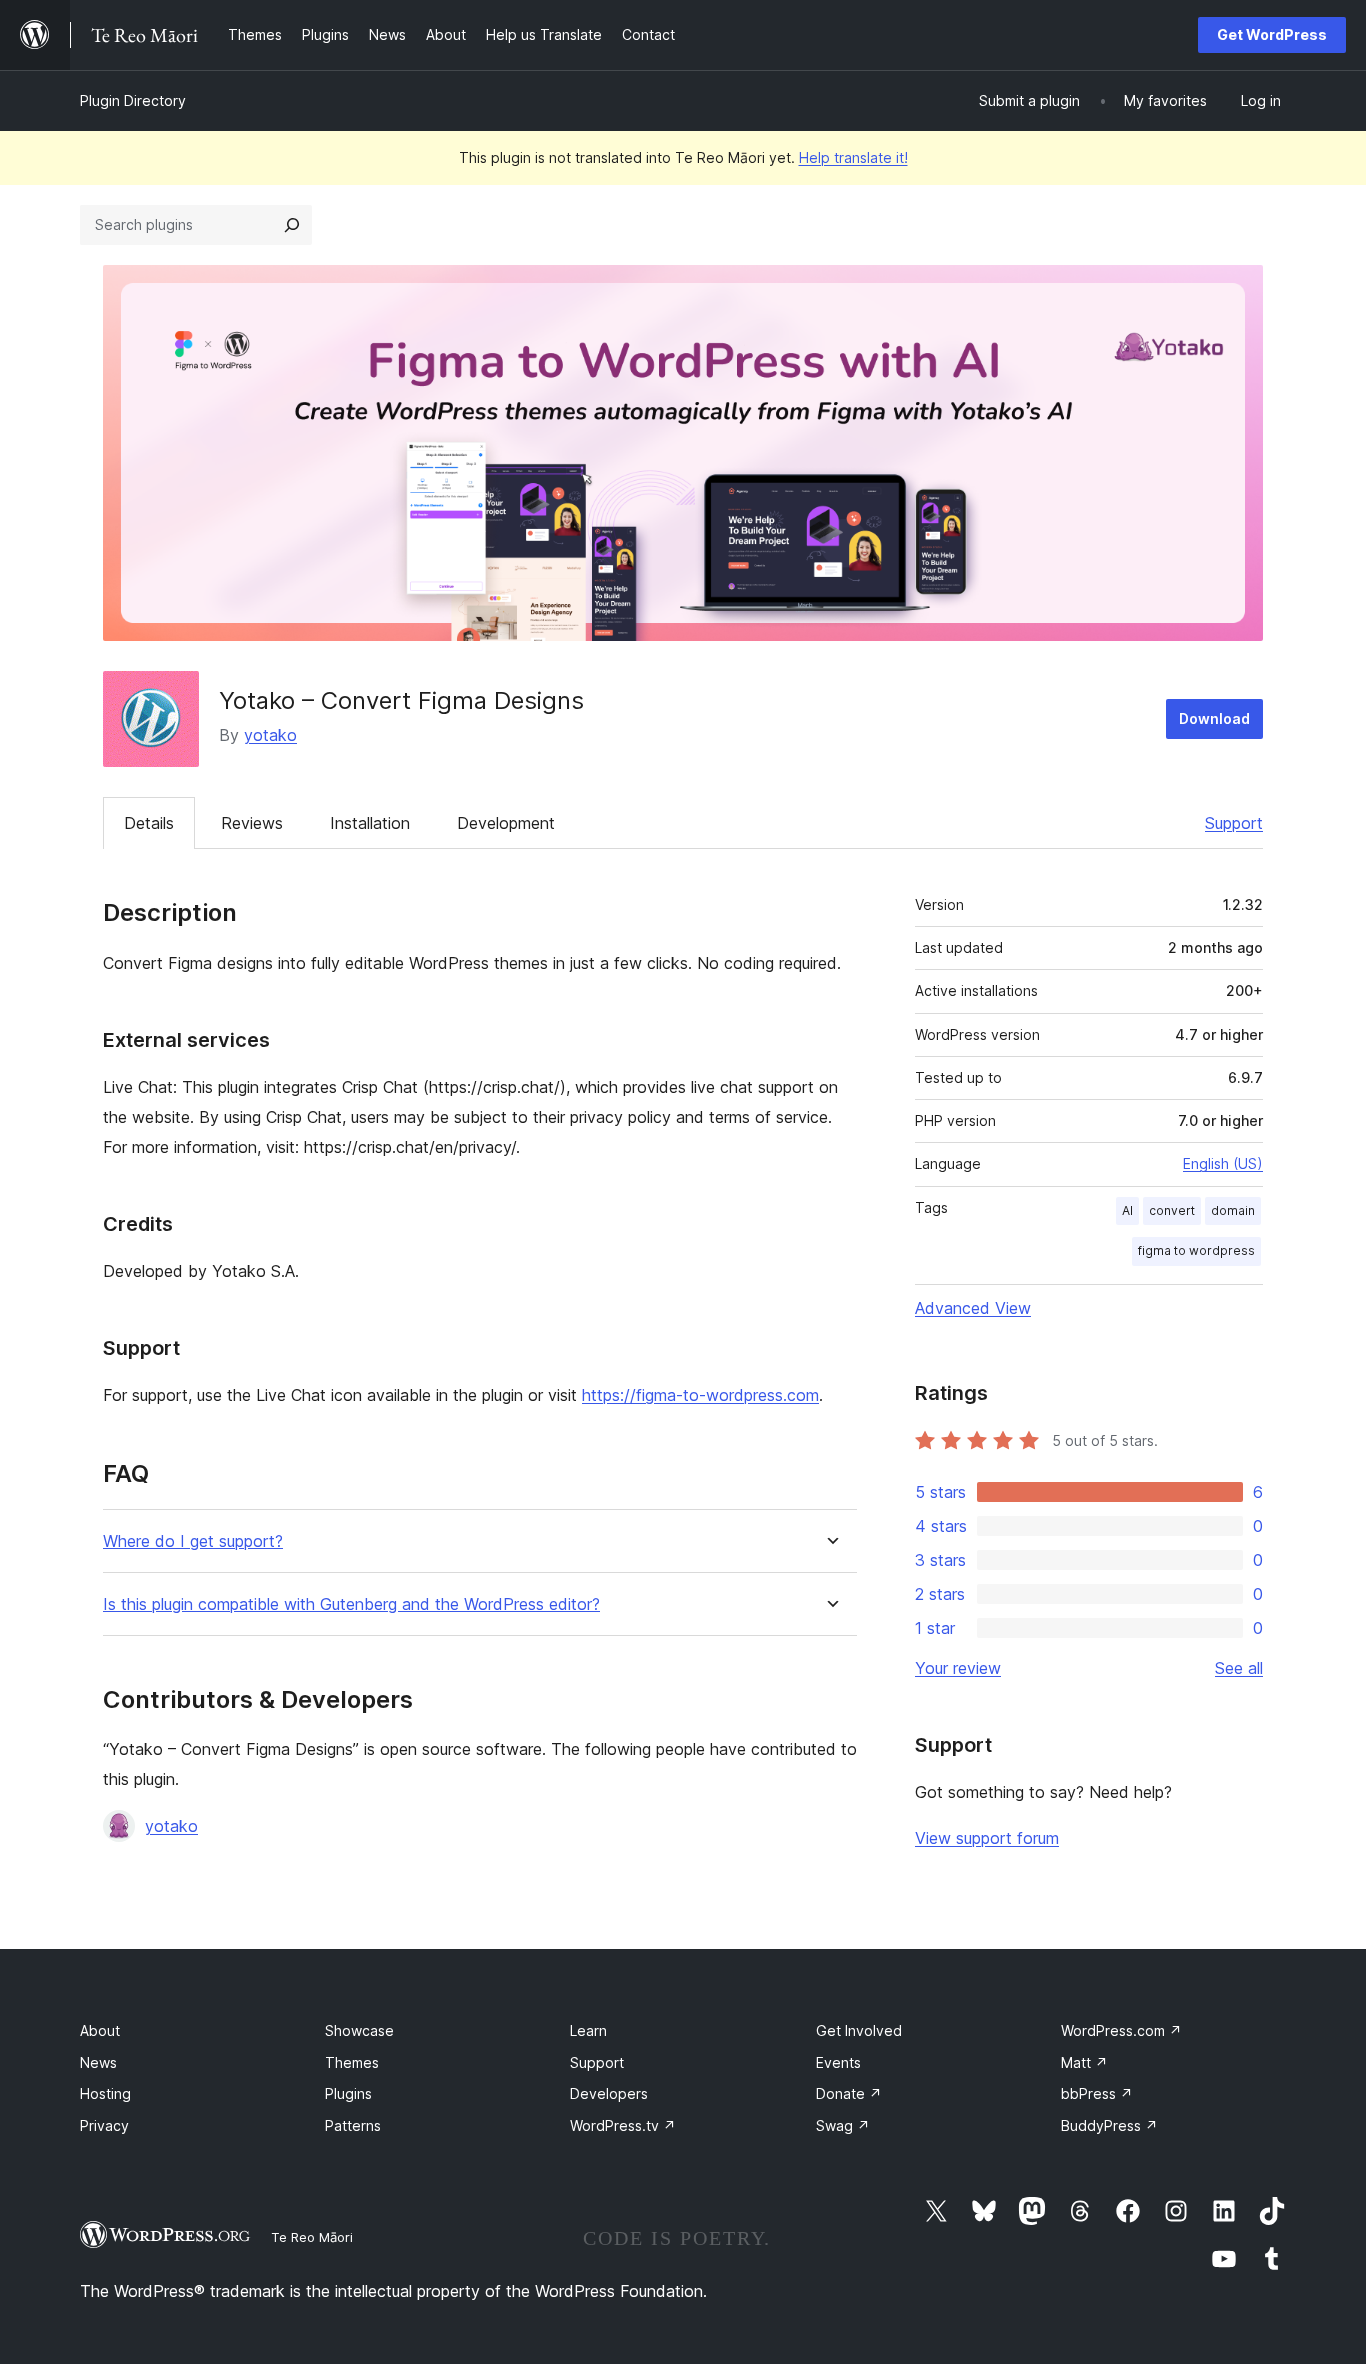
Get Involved (859, 2030)
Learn (588, 2030)
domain (1233, 1210)
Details (149, 823)
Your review (958, 1668)
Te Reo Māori (312, 2237)
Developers (609, 2093)
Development (506, 823)
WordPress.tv (623, 2125)
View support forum (987, 1838)
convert (1172, 1210)
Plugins (348, 2093)
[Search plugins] (292, 225)
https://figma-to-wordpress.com (700, 1395)
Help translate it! (853, 157)
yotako (270, 735)
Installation (370, 823)
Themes (352, 2062)
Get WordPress (1272, 34)
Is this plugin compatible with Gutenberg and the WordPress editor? (351, 1604)
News (98, 2062)
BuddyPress (1109, 2125)
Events (838, 2062)
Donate (849, 2093)
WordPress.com (1121, 2030)
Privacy (104, 2125)
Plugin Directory (133, 100)
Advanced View (973, 1308)
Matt (1084, 2062)
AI (1127, 1210)
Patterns (353, 2125)
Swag (843, 2125)
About (100, 2030)
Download (1214, 718)
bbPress (1097, 2093)
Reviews (252, 823)
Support (1234, 823)
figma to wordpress (1196, 1250)
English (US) (1223, 1163)
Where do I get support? (193, 1541)
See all (1239, 1668)
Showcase (359, 2030)
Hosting (105, 2093)
